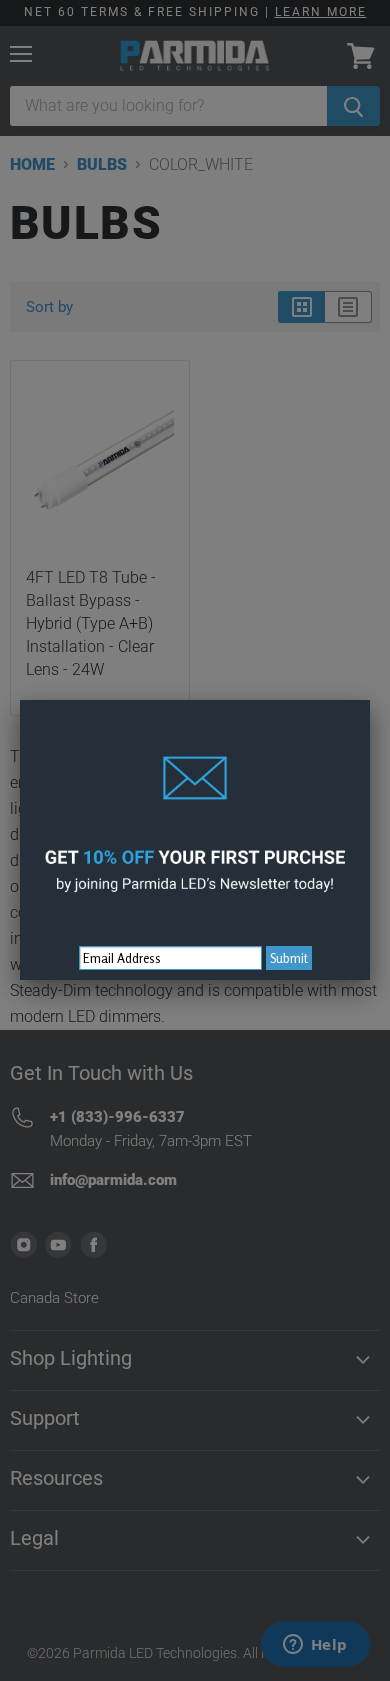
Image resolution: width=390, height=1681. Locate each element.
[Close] (370, 700)
